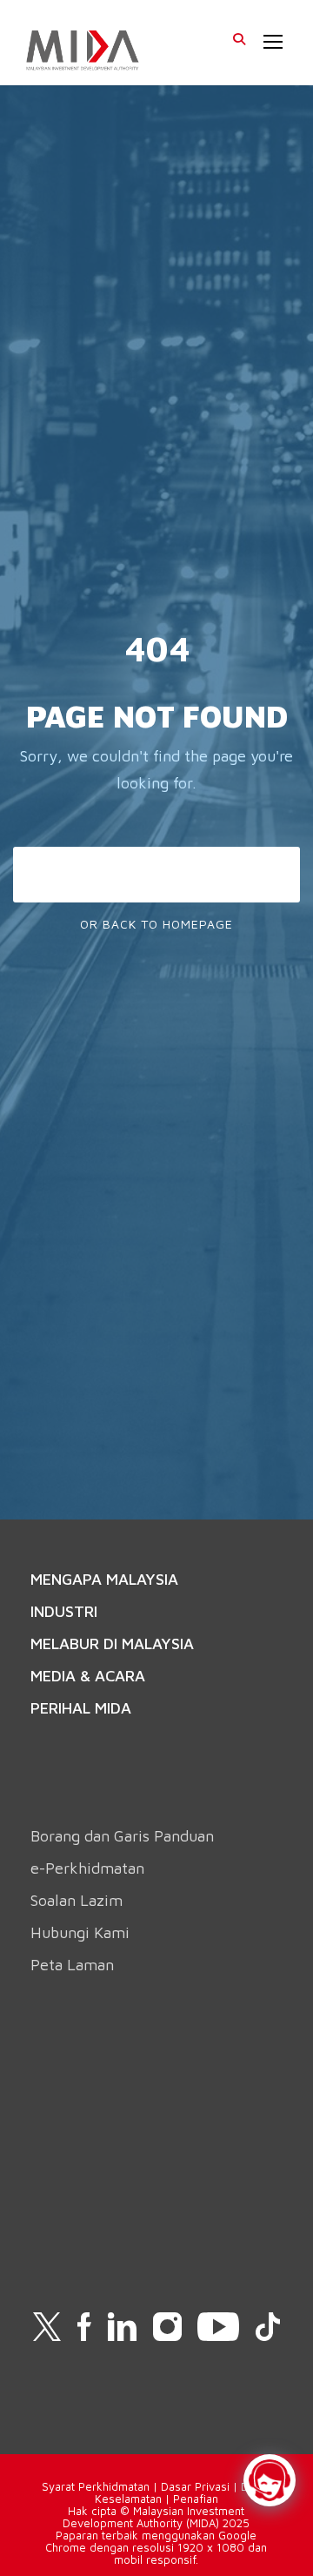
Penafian (196, 2499)
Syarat (60, 2486)
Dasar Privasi (195, 2486)
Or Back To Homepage (156, 924)
